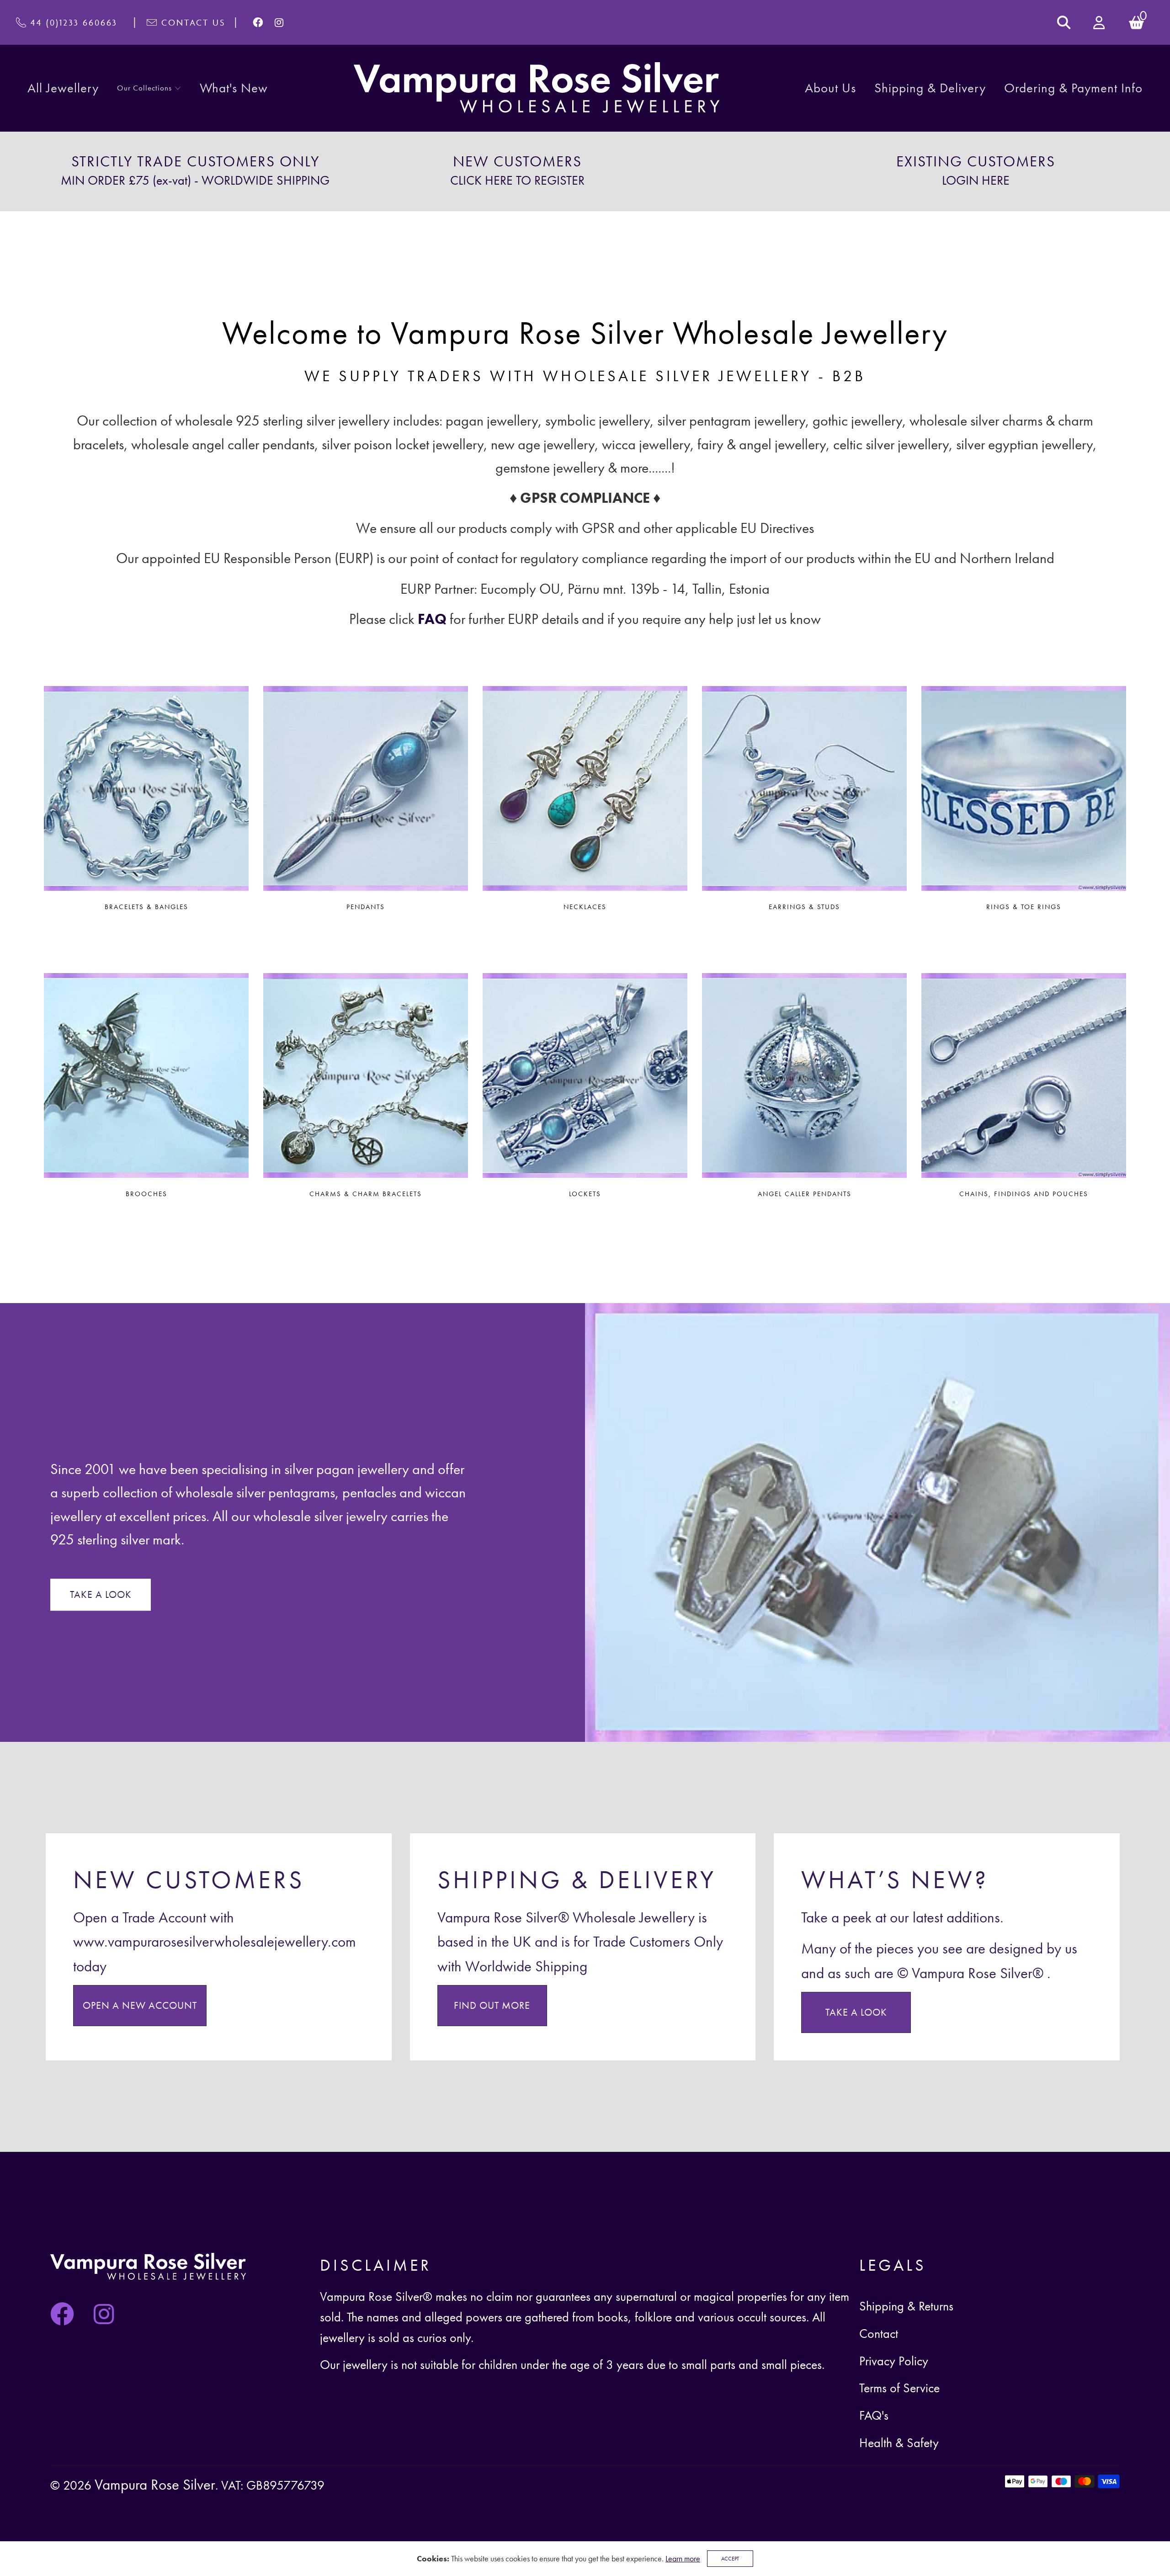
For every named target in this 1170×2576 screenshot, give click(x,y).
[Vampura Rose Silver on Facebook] (258, 22)
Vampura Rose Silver (155, 2484)
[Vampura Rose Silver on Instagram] (279, 22)
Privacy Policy (894, 2361)
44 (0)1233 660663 (74, 22)
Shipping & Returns (906, 2306)
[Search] (1064, 22)
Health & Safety (899, 2443)
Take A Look (856, 2012)
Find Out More (492, 2006)
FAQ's (874, 2415)
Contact (879, 2334)
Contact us (193, 22)
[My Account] (1100, 23)
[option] (195, 171)
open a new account (140, 2006)
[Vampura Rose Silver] (537, 88)
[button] (149, 88)
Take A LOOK (101, 1595)
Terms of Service (899, 2388)
